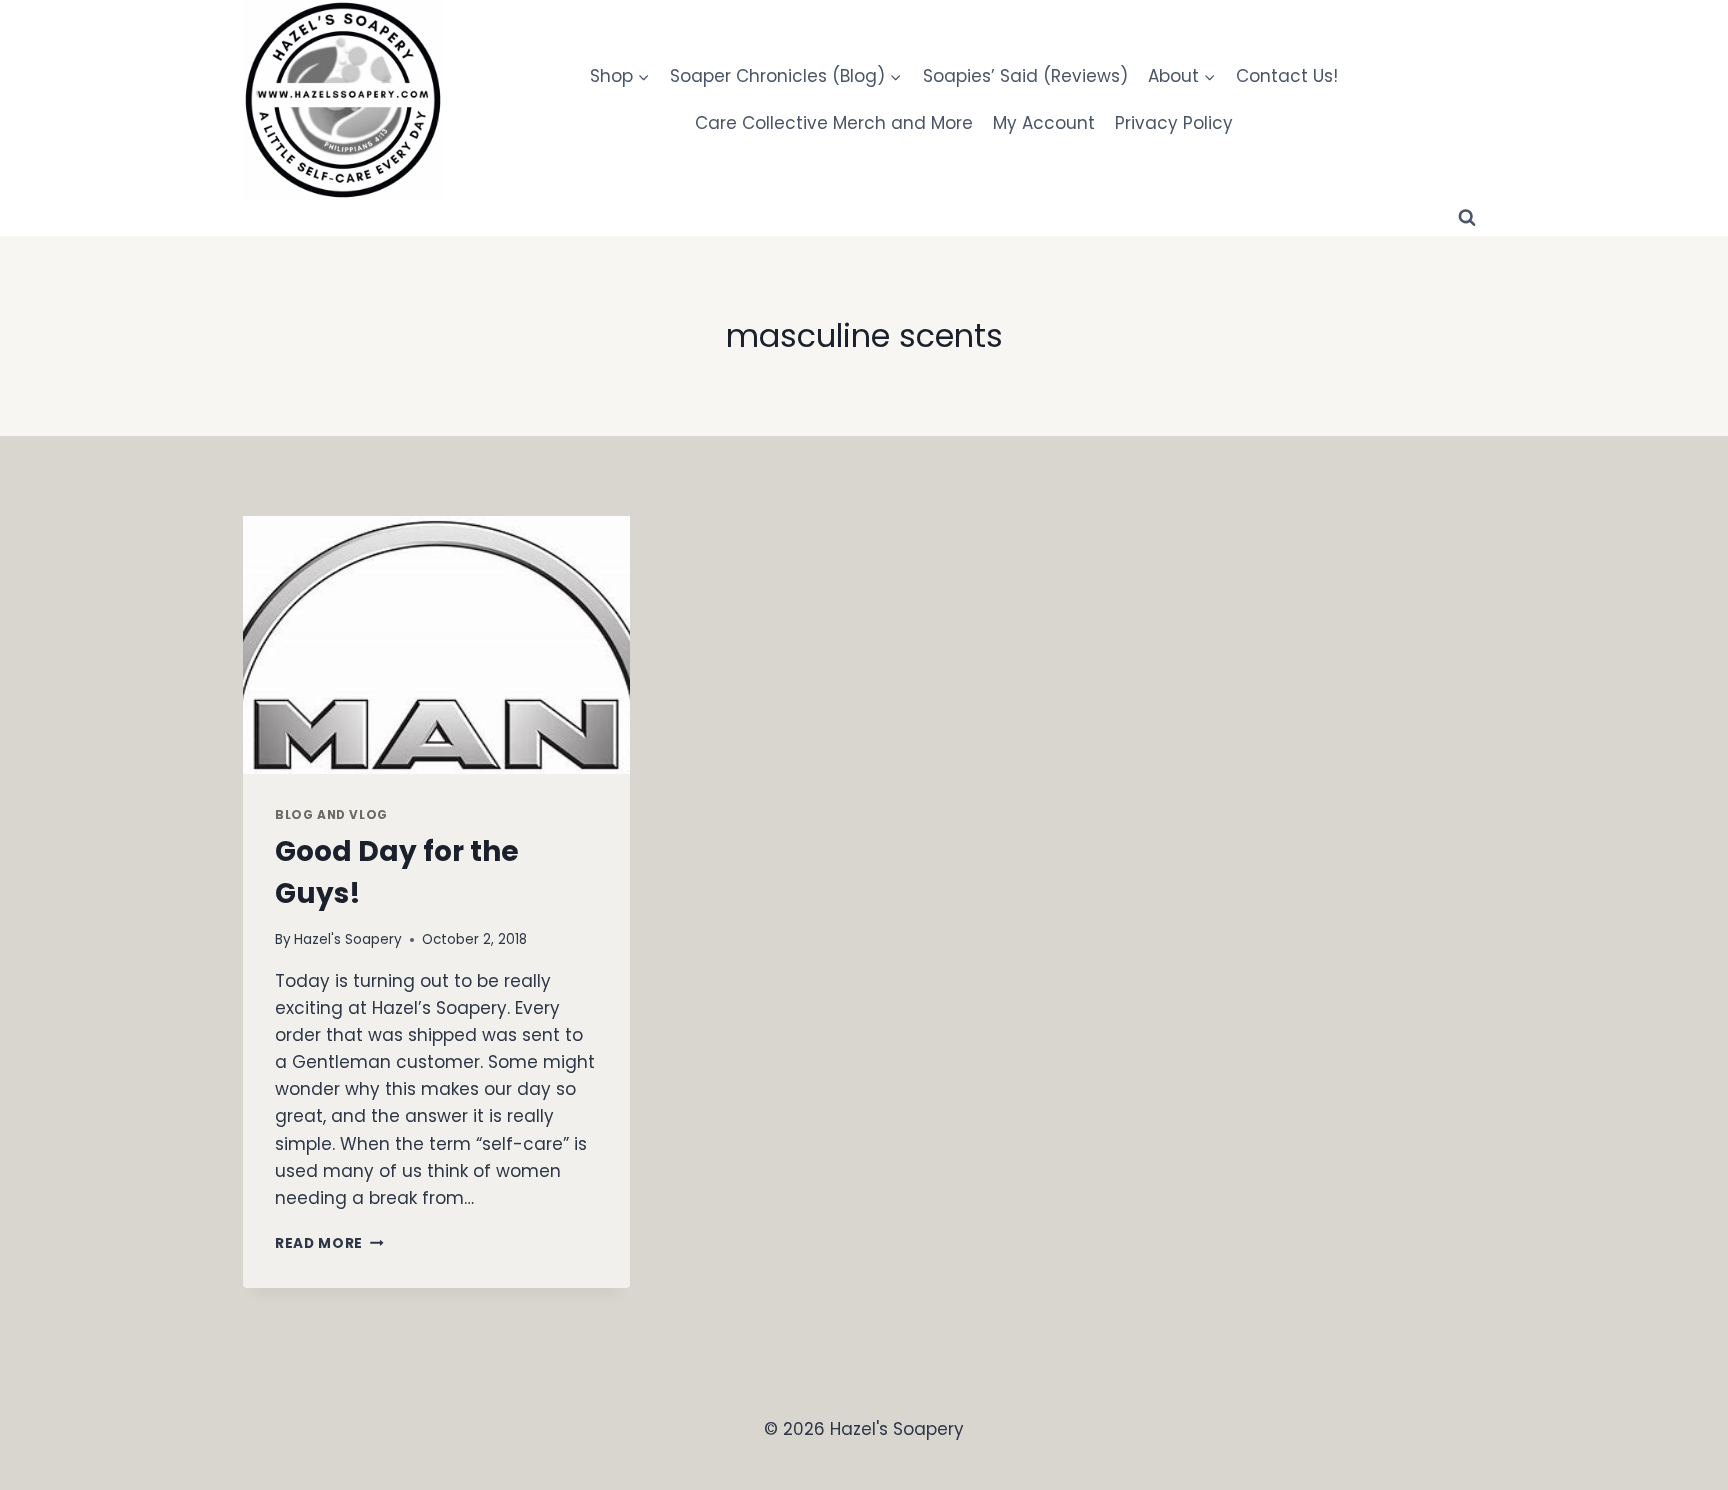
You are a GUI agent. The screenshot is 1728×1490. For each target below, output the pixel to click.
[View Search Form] (1467, 218)
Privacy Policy (1174, 123)
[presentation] (436, 645)
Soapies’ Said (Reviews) (1025, 76)
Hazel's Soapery (348, 939)
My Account (1044, 123)
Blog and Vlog (331, 815)
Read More (329, 1243)
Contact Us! (1287, 76)
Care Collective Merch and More (834, 123)
